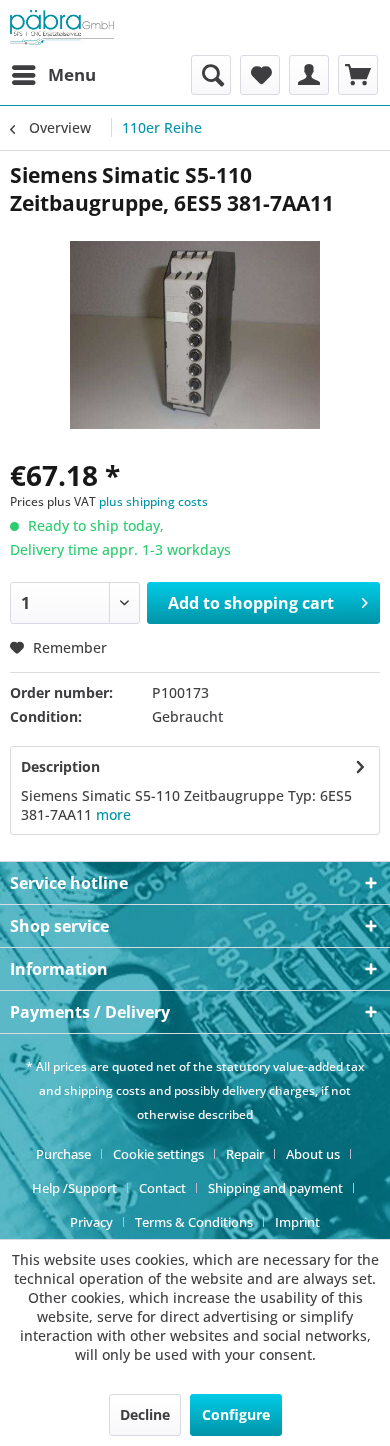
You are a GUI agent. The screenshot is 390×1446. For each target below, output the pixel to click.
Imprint (297, 1222)
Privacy (91, 1222)
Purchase (63, 1154)
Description (60, 766)
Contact (162, 1188)
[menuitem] (53, 75)
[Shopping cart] (358, 75)
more (113, 814)
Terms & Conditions (194, 1222)
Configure (236, 1414)
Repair (245, 1154)
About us (313, 1154)
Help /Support (74, 1188)
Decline (145, 1414)
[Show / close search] (211, 75)
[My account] (309, 75)
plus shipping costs (153, 501)
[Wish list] (260, 75)
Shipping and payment (275, 1188)
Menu (72, 74)
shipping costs (105, 1090)
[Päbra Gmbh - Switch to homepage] (62, 27)
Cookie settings (158, 1154)
